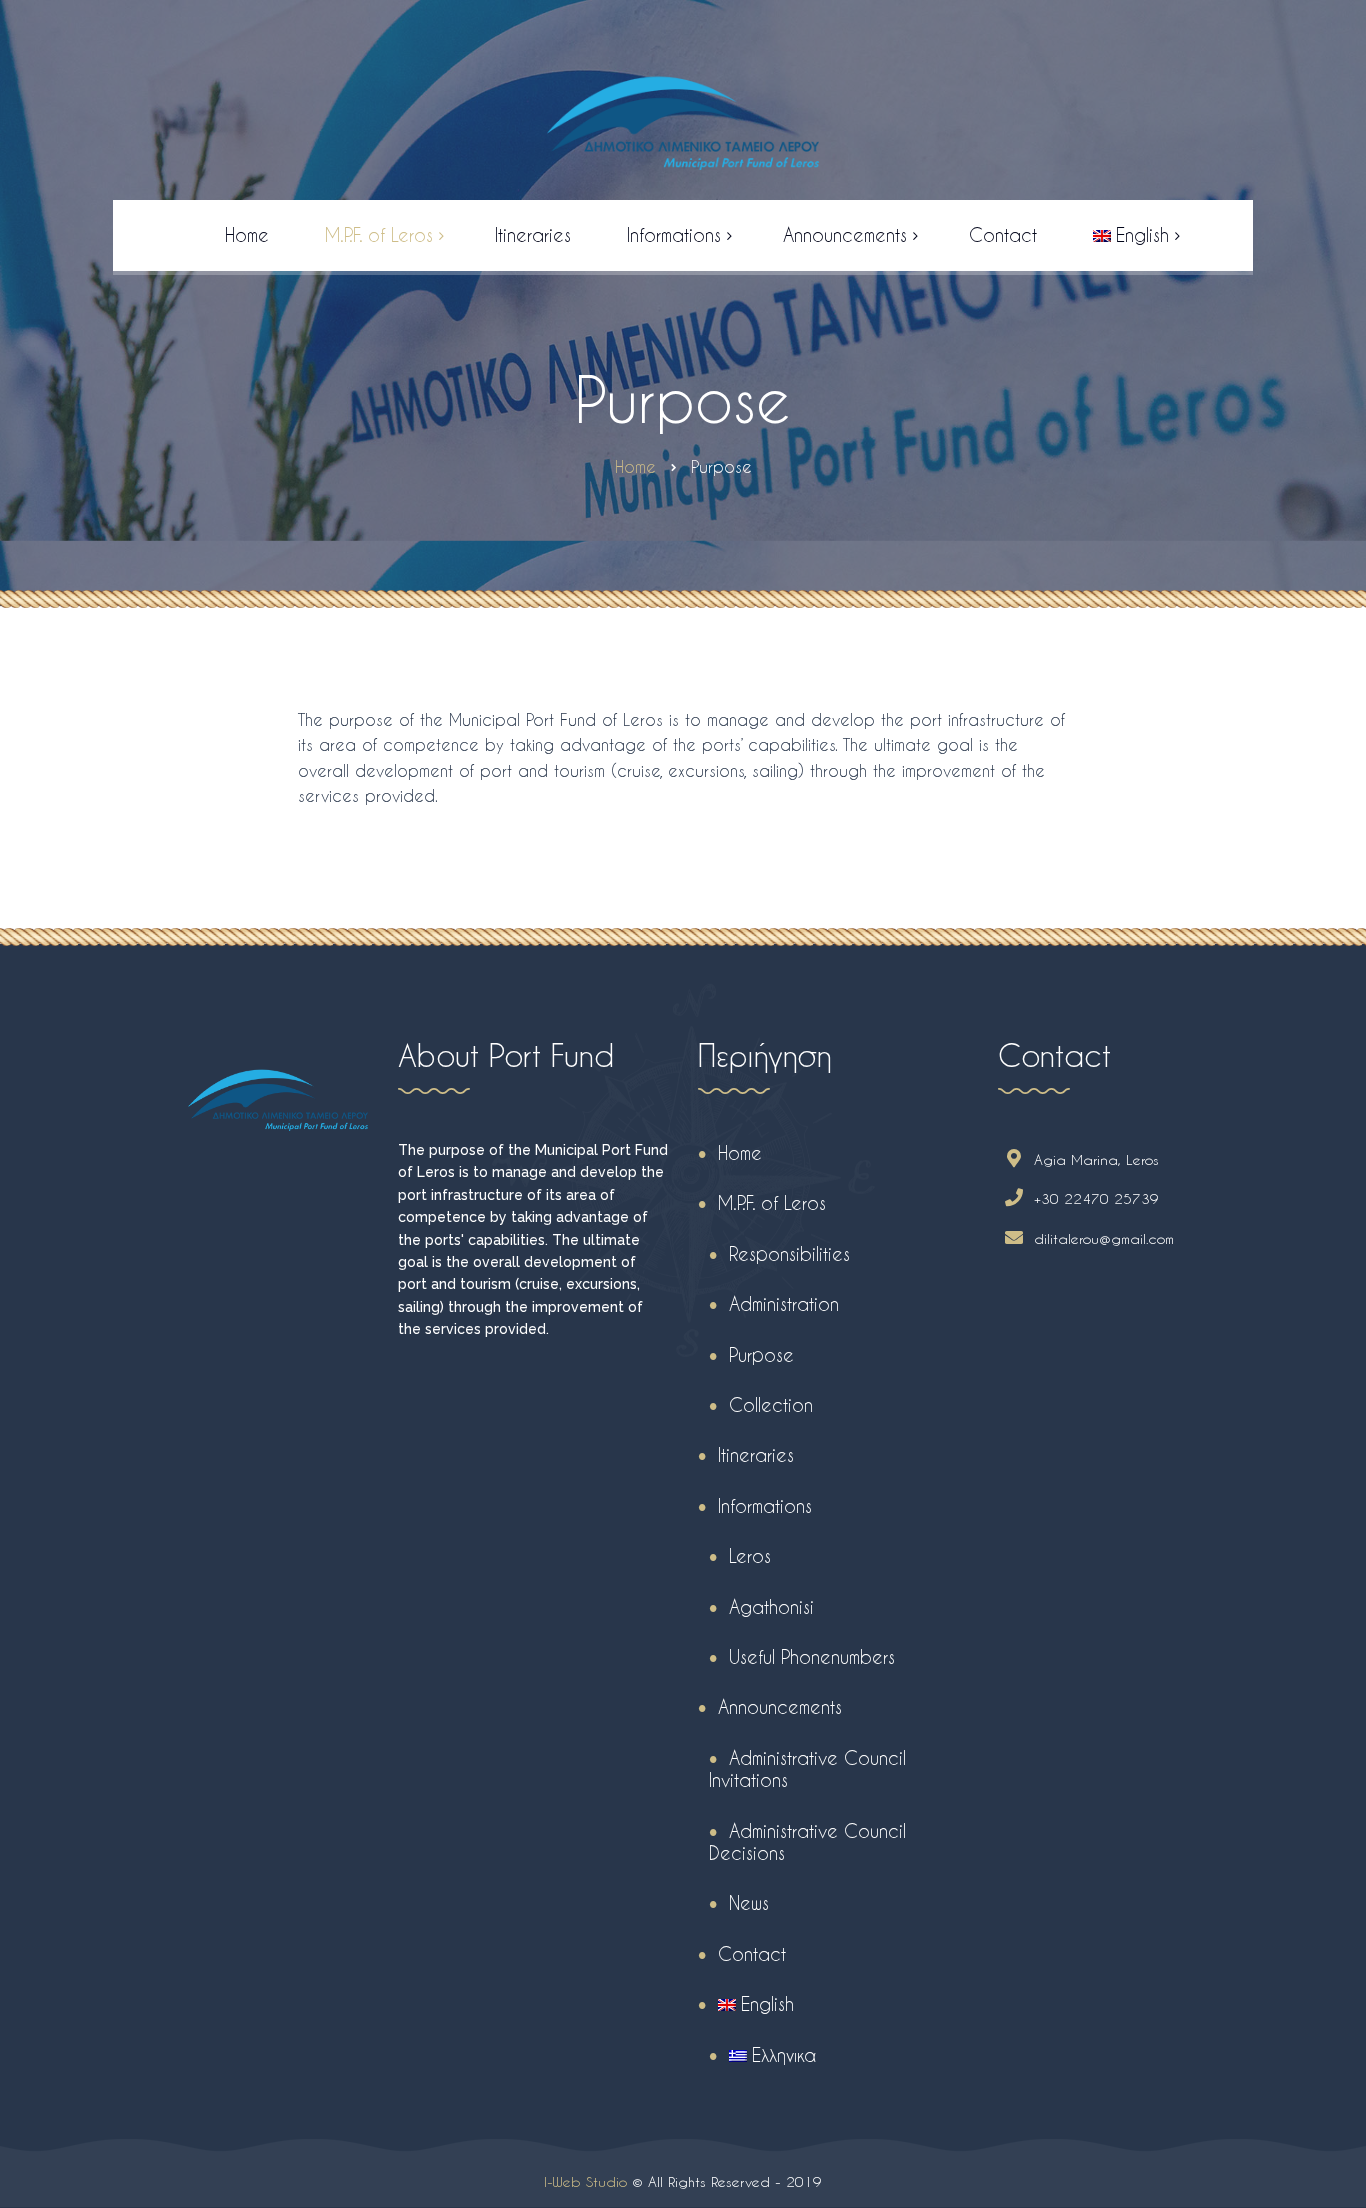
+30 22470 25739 (1096, 1198)
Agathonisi (771, 1606)
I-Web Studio (585, 2181)
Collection (771, 1404)
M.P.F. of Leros (772, 1202)
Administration (784, 1303)
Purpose (761, 1354)
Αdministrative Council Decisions (807, 1841)
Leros (750, 1555)
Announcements (780, 1706)
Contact (752, 1953)
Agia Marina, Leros (1096, 1159)
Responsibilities (789, 1253)
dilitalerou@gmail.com (1104, 1238)
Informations (765, 1505)
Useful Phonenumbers (812, 1656)
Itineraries (756, 1454)
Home (740, 1152)
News (749, 1902)
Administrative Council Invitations (807, 1768)
